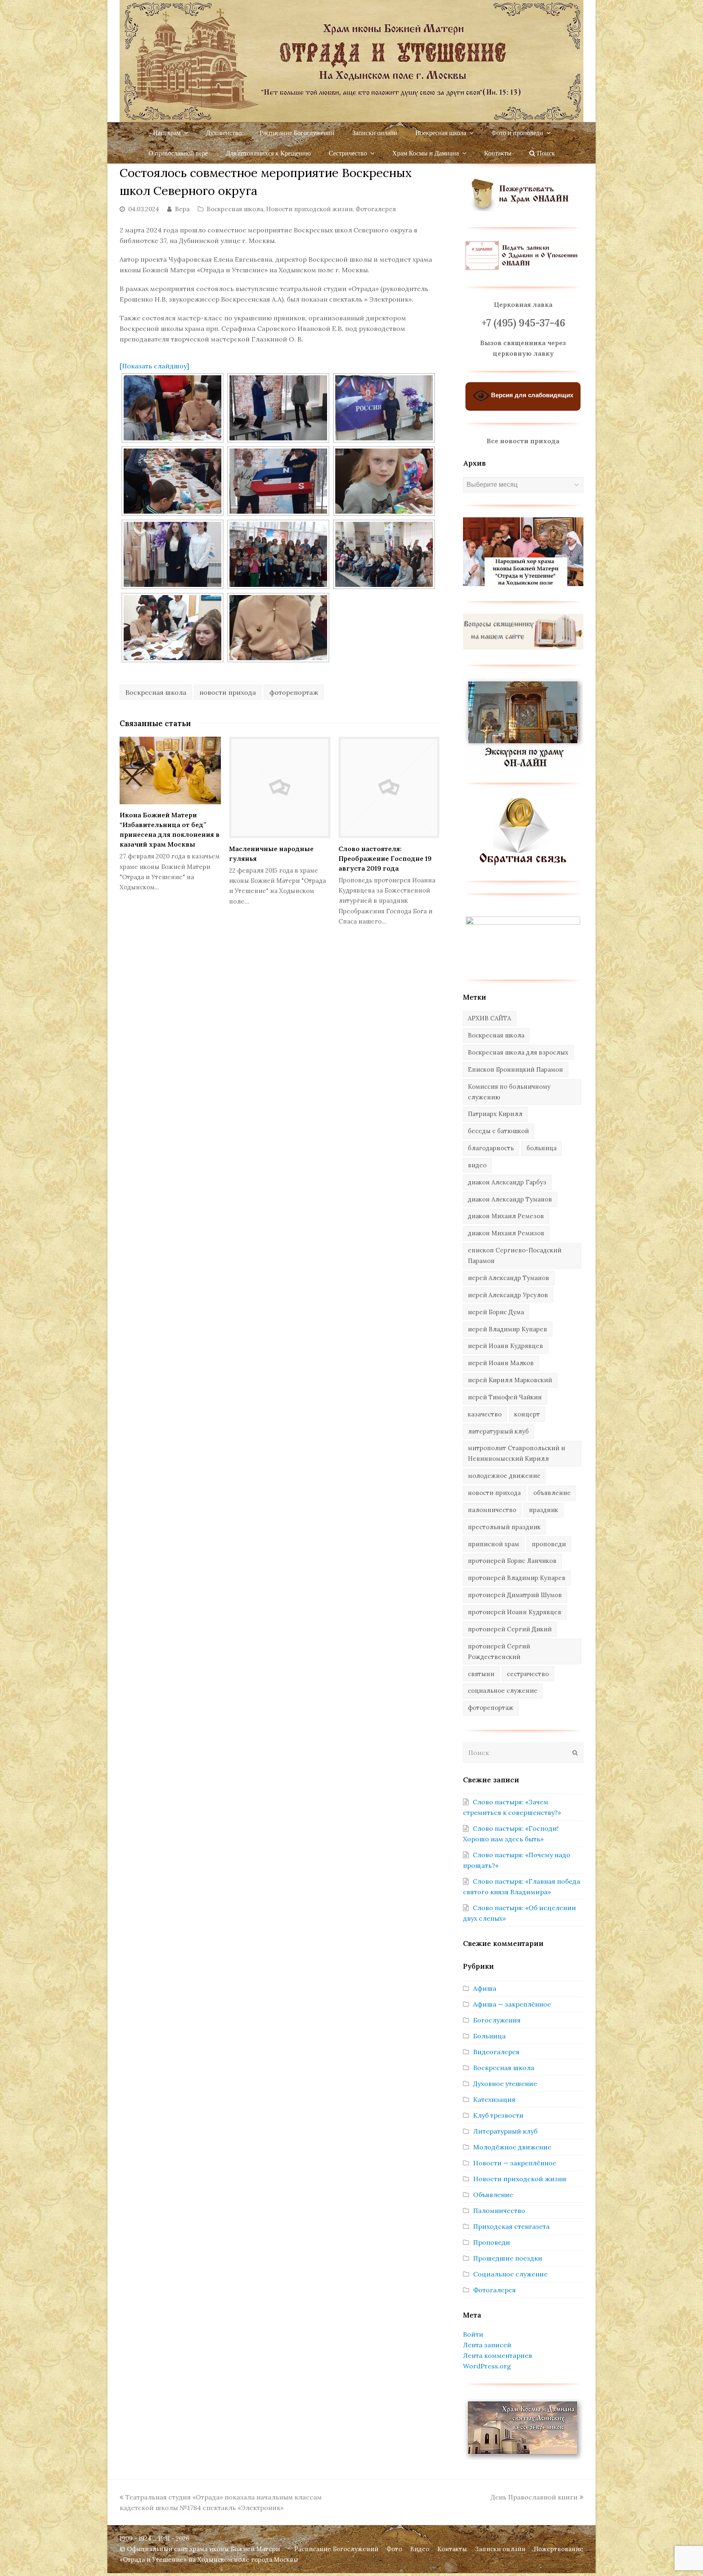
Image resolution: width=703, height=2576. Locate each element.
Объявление (493, 2195)
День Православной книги (534, 2497)
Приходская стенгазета (511, 2226)
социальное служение (503, 1691)
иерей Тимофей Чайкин (505, 1397)
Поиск (545, 153)
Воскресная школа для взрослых (518, 1052)
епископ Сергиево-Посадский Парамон (515, 1255)
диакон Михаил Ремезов (506, 1216)
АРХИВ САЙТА (489, 1018)
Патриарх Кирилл (495, 1114)
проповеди (549, 1544)
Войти (473, 2334)
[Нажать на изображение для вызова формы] (523, 863)
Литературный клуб (505, 2131)
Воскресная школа (235, 209)
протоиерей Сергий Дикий (510, 1629)
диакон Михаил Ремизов (506, 1233)
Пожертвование (559, 2549)
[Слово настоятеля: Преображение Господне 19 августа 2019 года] (389, 787)
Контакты (452, 2549)
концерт (527, 1414)
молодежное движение (504, 1476)
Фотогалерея (376, 209)
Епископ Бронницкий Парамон (515, 1069)
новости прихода (228, 692)
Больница (489, 2036)
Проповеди (492, 2242)
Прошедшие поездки (508, 2258)
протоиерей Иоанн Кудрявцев (515, 1612)
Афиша (485, 1988)
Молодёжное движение (512, 2147)
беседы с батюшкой (498, 1131)
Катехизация (494, 2099)
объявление (552, 1493)
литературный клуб (498, 1431)
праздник (544, 1510)
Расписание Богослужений (336, 2549)
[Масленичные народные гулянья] (280, 787)
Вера (182, 209)
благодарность (491, 1148)
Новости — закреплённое (515, 2163)
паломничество (492, 1510)
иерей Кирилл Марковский (510, 1380)
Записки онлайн (500, 2549)
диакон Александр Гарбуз (507, 1182)
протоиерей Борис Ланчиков (512, 1561)
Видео (420, 2549)
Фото (394, 2549)
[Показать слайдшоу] (154, 366)
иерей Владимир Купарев (508, 1329)
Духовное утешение (505, 2084)
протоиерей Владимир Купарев (517, 1578)
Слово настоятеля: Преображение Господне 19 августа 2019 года (385, 858)
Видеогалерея (496, 2052)
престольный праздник (504, 1527)
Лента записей (487, 2345)
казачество (485, 1414)
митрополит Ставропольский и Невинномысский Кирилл (516, 1453)
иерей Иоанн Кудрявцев (505, 1346)
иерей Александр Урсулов (508, 1295)
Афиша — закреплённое (512, 2004)
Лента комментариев (498, 2355)
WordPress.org (487, 2366)
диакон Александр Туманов (510, 1199)
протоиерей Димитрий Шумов (515, 1595)
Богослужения (497, 2020)
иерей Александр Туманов (509, 1278)
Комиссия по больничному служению (509, 1092)
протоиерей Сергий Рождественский (499, 1651)
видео (477, 1165)
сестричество (528, 1674)
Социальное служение (510, 2274)
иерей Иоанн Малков (501, 1363)
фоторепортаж (294, 692)
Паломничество (499, 2211)
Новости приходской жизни (309, 209)
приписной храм (493, 1544)
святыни (481, 1674)
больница (541, 1148)
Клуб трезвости (498, 2115)
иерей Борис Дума (496, 1312)
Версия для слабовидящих (531, 395)
